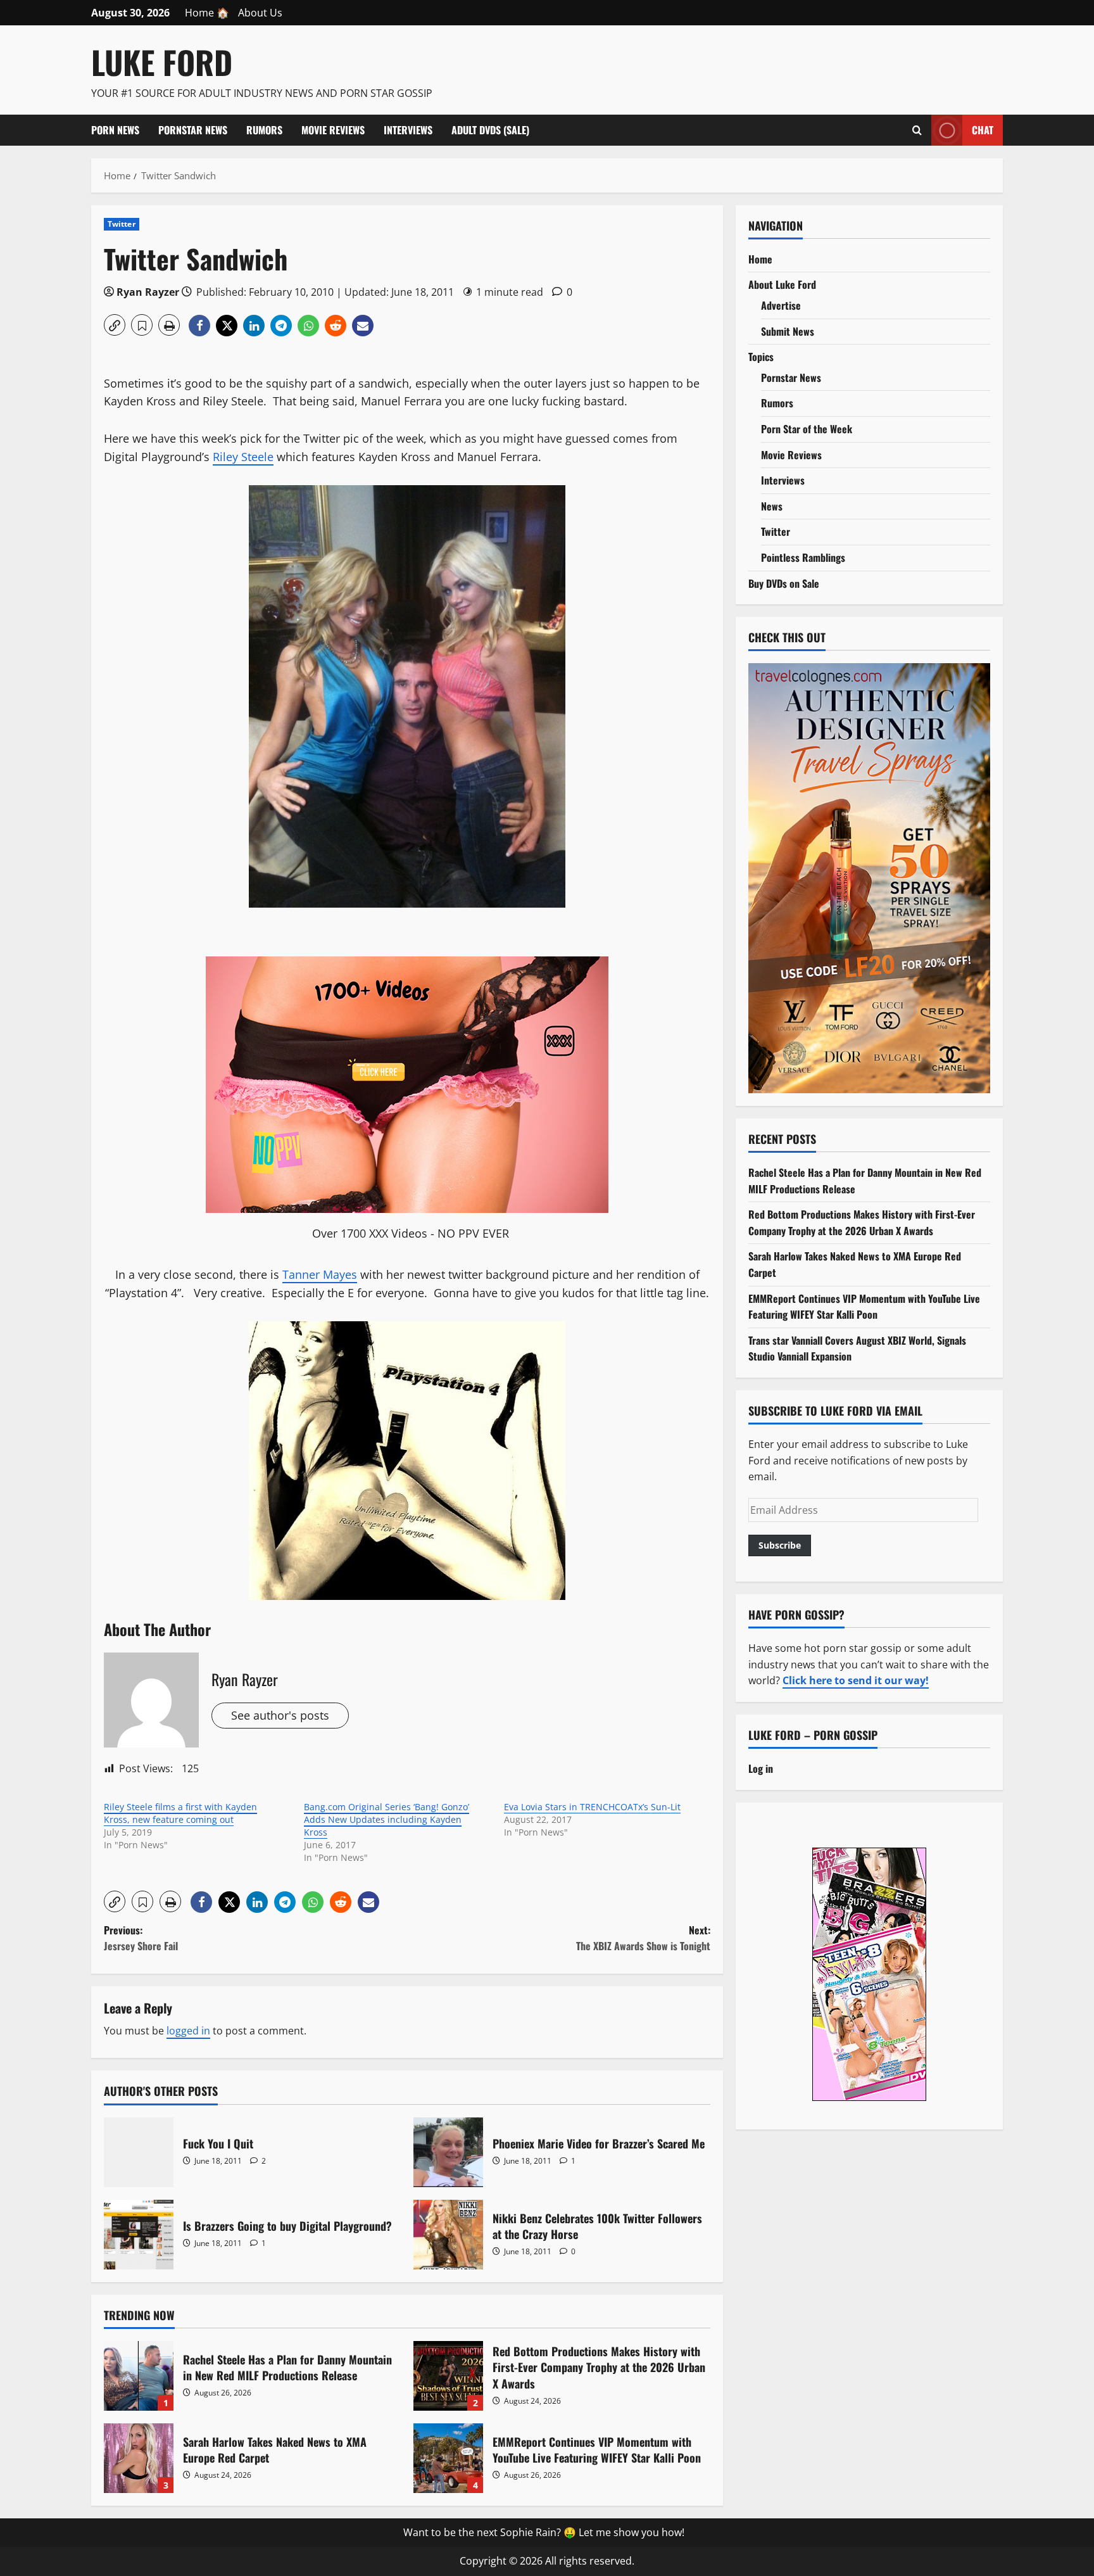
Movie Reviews (333, 130)
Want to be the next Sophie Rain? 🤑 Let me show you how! (544, 2532)
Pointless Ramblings (803, 557)
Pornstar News (193, 130)
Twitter (122, 224)
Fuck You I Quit (139, 2152)
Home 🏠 (207, 13)
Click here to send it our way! (856, 1680)
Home (760, 259)
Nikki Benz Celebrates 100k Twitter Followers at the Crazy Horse (448, 2235)
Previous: (141, 1938)
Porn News (115, 130)
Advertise (781, 305)
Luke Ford (162, 61)
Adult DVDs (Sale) (490, 130)
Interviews (408, 130)
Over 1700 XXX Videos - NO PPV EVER (411, 1233)
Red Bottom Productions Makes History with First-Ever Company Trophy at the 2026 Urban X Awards (448, 2376)
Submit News (788, 331)
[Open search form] (917, 130)
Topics (761, 357)
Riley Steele (243, 457)
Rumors (264, 130)
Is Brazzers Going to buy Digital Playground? (139, 2235)
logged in (188, 2031)
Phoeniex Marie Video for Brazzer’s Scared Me (448, 2152)
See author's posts (280, 1715)
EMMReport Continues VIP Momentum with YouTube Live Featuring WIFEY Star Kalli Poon (448, 2458)
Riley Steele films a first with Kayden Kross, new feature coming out (180, 1813)
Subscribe (780, 1545)
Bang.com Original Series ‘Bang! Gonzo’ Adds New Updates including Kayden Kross (387, 1819)
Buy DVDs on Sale (784, 583)
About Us (260, 13)
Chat (983, 129)
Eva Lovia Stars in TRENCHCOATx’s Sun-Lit (592, 1807)
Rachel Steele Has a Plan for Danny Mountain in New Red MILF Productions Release (139, 2376)
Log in (761, 1768)
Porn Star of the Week (807, 429)
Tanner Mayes (320, 1274)
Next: (643, 1938)
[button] (115, 325)
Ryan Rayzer (148, 292)
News (772, 506)
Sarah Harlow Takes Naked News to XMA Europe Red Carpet (139, 2458)
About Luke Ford (782, 284)
